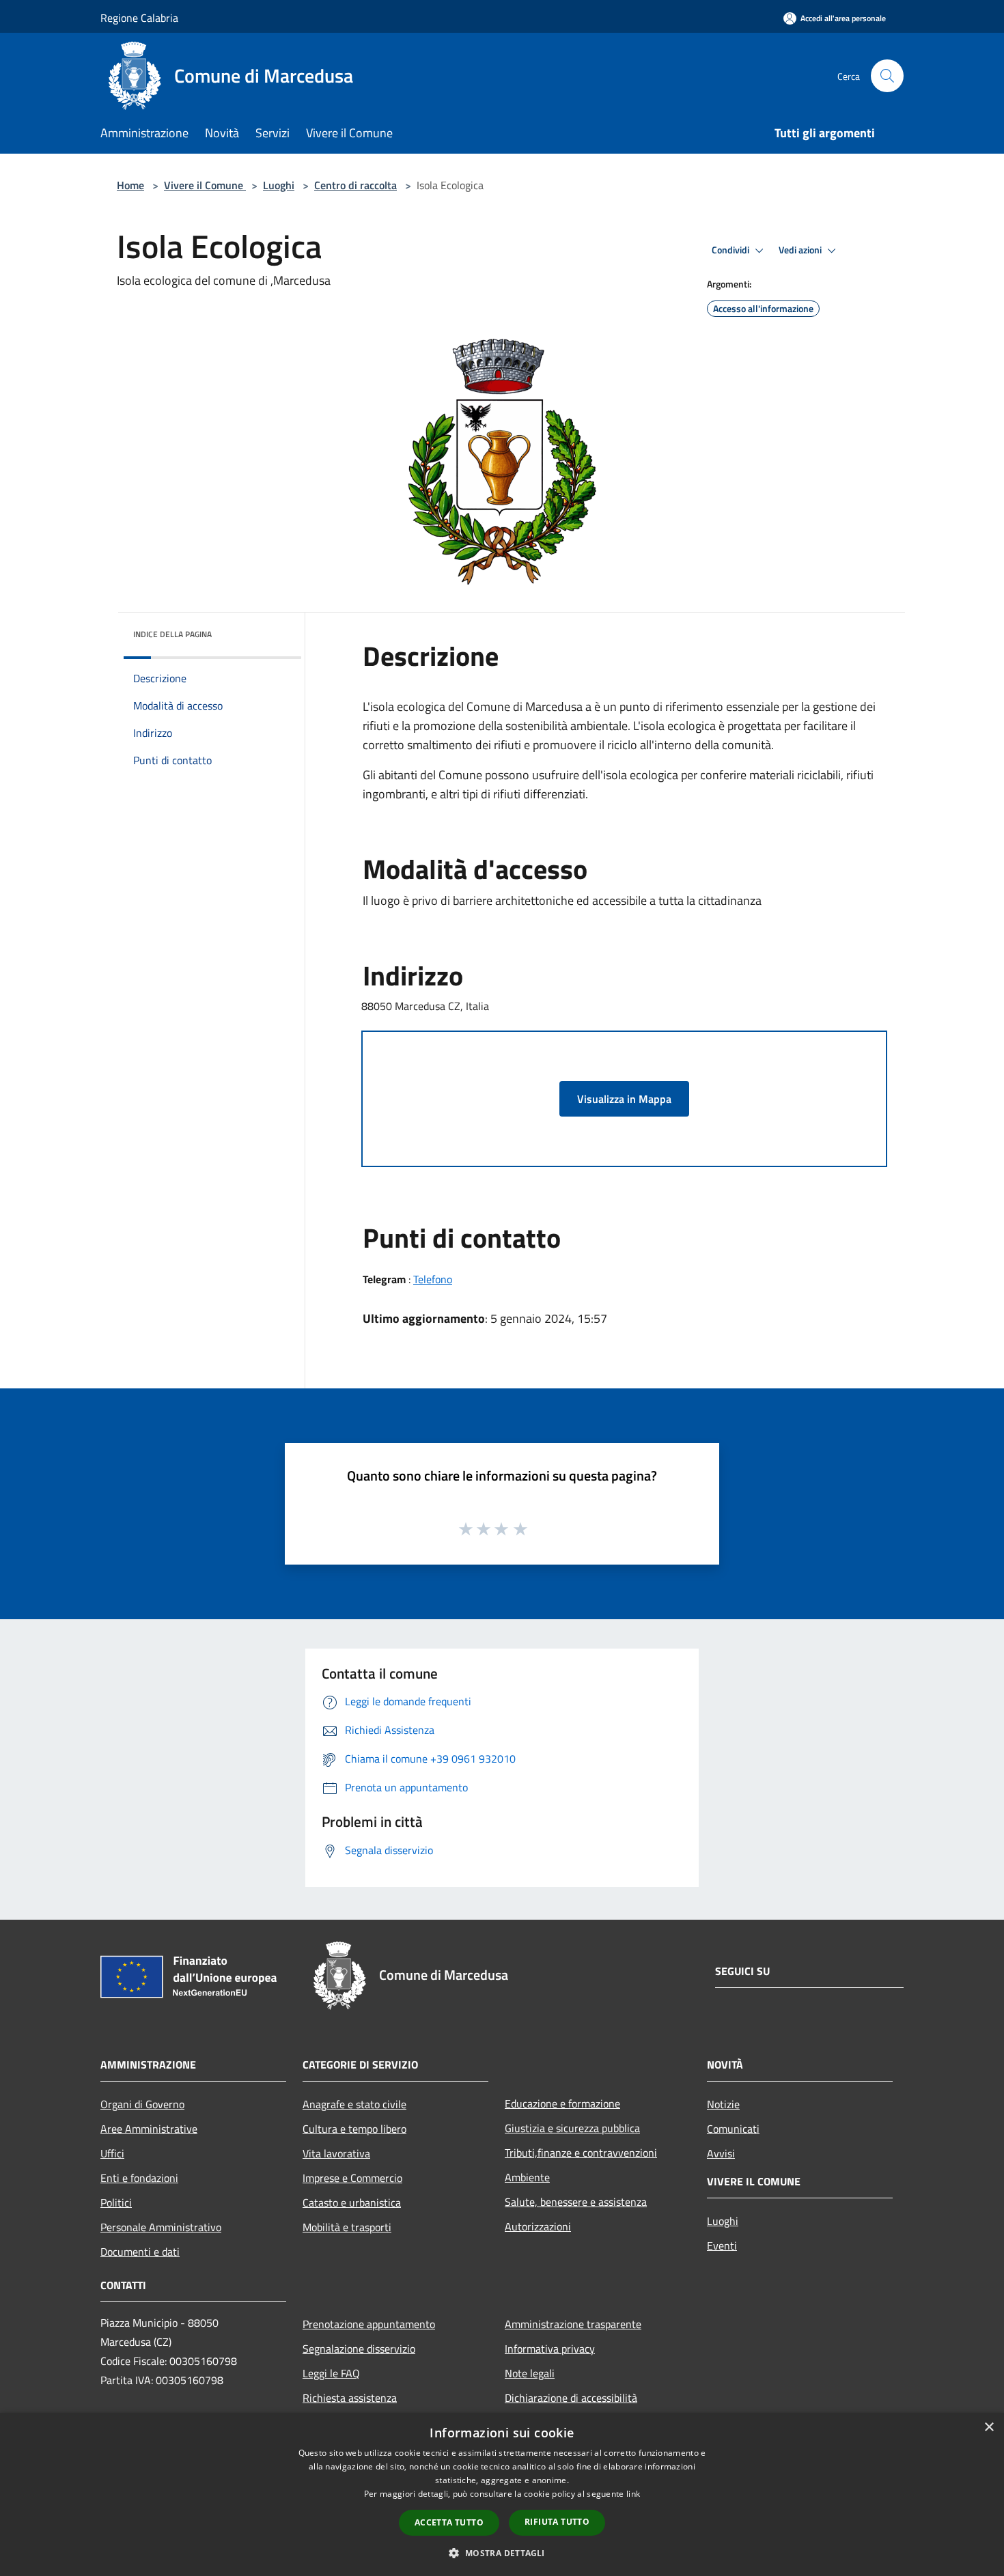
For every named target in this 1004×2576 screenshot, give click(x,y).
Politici (116, 2202)
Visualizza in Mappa (624, 1099)
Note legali (530, 2373)
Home (130, 185)
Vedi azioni (801, 250)
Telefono (433, 1279)
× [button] (989, 2427)
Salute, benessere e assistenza (576, 2202)
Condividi (731, 250)
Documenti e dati (140, 2252)
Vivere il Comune (205, 185)
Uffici (112, 2153)
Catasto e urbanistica (352, 2202)
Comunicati (733, 2129)
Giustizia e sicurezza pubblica (572, 2128)
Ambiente (527, 2177)
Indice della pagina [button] (172, 634)
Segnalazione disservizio (359, 2349)
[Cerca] (887, 76)
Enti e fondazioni (139, 2178)
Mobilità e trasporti (347, 2227)
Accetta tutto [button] (449, 2522)
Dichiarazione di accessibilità (571, 2398)
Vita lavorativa (336, 2153)
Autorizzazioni (538, 2226)
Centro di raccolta (355, 185)
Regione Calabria (139, 18)
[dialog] (502, 2494)
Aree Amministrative (149, 2129)
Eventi (722, 2245)
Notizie (723, 2104)
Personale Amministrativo (161, 2227)
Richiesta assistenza (350, 2398)
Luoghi (279, 185)
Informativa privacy (550, 2349)
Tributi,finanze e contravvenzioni (581, 2153)
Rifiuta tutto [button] (557, 2522)
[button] (502, 2553)
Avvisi (721, 2153)
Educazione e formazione (562, 2103)
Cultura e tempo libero (354, 2129)
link (633, 2494)
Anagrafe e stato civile (354, 2104)
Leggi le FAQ (331, 2373)
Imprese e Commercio (352, 2178)
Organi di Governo (142, 2104)
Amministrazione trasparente (573, 2324)
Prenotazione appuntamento (369, 2324)
